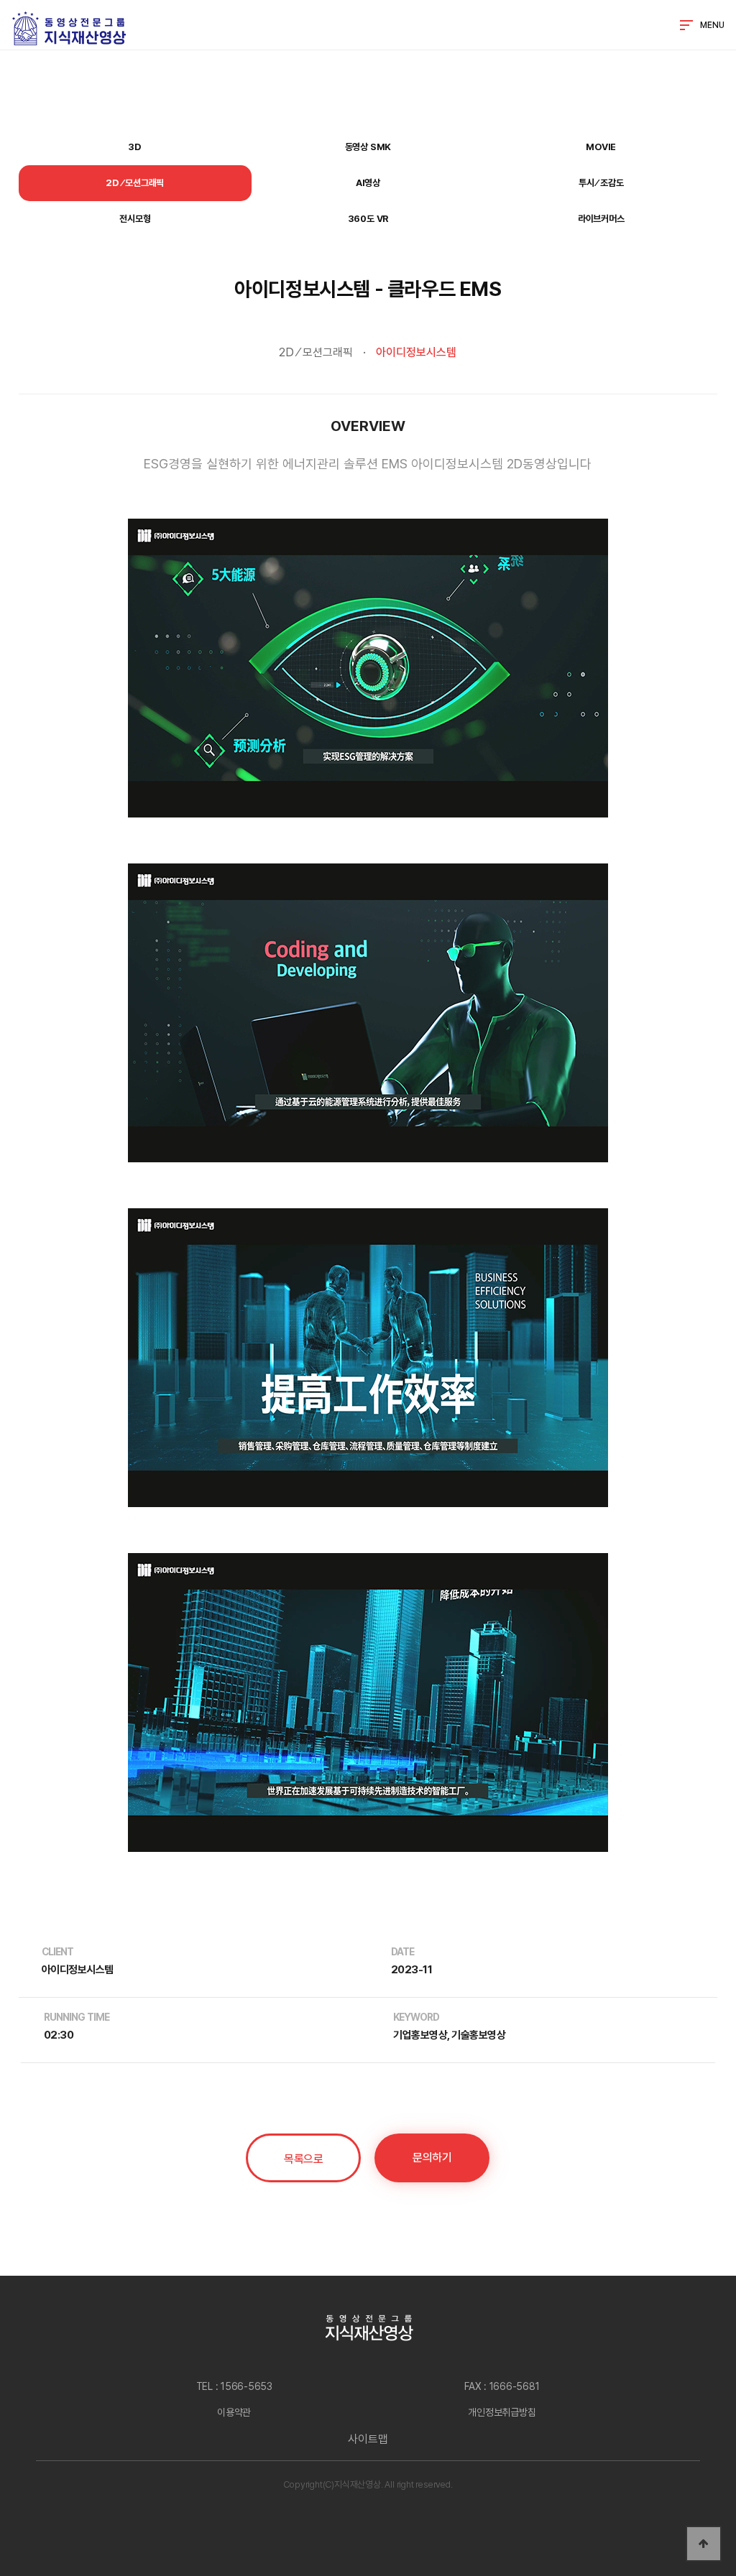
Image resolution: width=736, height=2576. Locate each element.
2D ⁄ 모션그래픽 (135, 183)
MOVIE (601, 147)
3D (135, 147)
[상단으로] (704, 2544)
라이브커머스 (601, 219)
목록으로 (303, 2159)
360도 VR (368, 219)
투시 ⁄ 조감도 (601, 183)
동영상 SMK (368, 147)
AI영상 (368, 183)
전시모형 (135, 219)
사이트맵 (368, 2439)
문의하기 (432, 2158)
